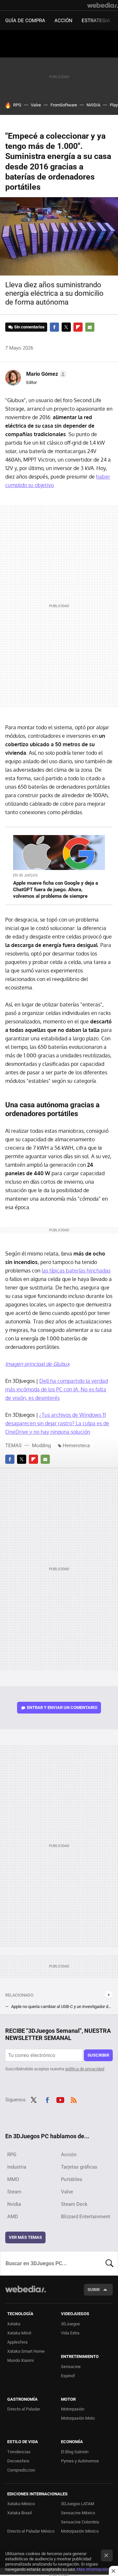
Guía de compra (25, 21)
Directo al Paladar (24, 2409)
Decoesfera (18, 2461)
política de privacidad (85, 2069)
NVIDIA (93, 105)
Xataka (14, 2324)
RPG (17, 105)
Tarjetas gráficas (79, 2167)
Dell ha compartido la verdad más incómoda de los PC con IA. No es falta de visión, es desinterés (57, 1389)
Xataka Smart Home (26, 2351)
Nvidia (14, 2204)
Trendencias (19, 2452)
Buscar (109, 2263)
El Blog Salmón (75, 2452)
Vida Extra (70, 2333)
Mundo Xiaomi (20, 2360)
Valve (36, 105)
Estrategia (96, 21)
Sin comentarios (29, 327)
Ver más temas (25, 2237)
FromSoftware (64, 105)
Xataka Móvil (19, 2333)
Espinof (68, 2376)
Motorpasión (73, 2409)
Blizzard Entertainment (86, 2217)
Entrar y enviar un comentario (62, 1707)
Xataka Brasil (20, 2513)
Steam (14, 2192)
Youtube (60, 2099)
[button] (45, 374)
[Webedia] (103, 5)
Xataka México (21, 2504)
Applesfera (17, 2342)
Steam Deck (74, 2204)
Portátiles (72, 2179)
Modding (41, 1446)
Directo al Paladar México (31, 2531)
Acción (63, 21)
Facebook (54, 327)
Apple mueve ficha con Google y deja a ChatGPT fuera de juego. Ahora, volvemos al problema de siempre (56, 890)
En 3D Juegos (25, 875)
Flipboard (78, 327)
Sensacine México (78, 2513)
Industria (17, 2167)
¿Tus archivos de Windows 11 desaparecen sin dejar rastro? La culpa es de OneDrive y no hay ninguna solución (57, 1423)
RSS (74, 2099)
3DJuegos (70, 2324)
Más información (92, 2569)
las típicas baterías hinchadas (76, 1271)
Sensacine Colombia (80, 2522)
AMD (13, 2217)
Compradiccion (21, 2470)
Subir (94, 2290)
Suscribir (98, 2055)
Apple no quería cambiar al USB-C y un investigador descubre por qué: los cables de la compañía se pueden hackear (62, 2007)
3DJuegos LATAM (78, 2504)
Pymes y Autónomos (80, 2461)
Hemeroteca (76, 1446)
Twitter (66, 327)
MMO (13, 2179)
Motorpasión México (80, 2531)
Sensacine (71, 2367)
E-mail (90, 327)
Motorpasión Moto (78, 2418)
